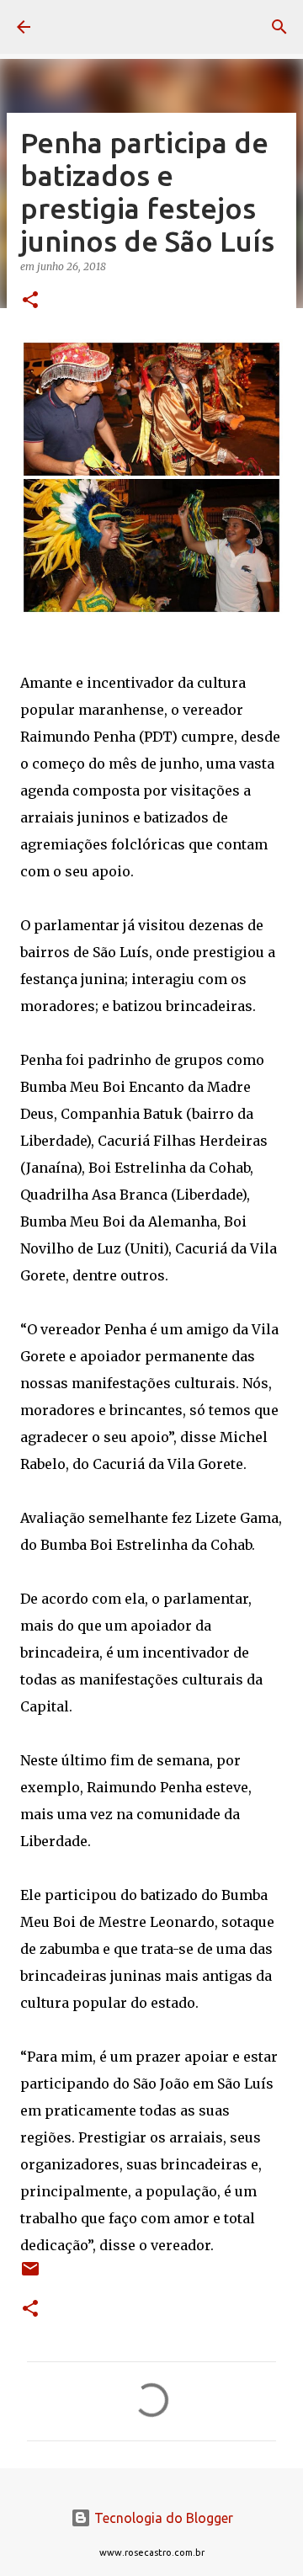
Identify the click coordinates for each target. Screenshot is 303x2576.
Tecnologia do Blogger (162, 2518)
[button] (30, 301)
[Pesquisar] (279, 27)
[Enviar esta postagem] (30, 2275)
